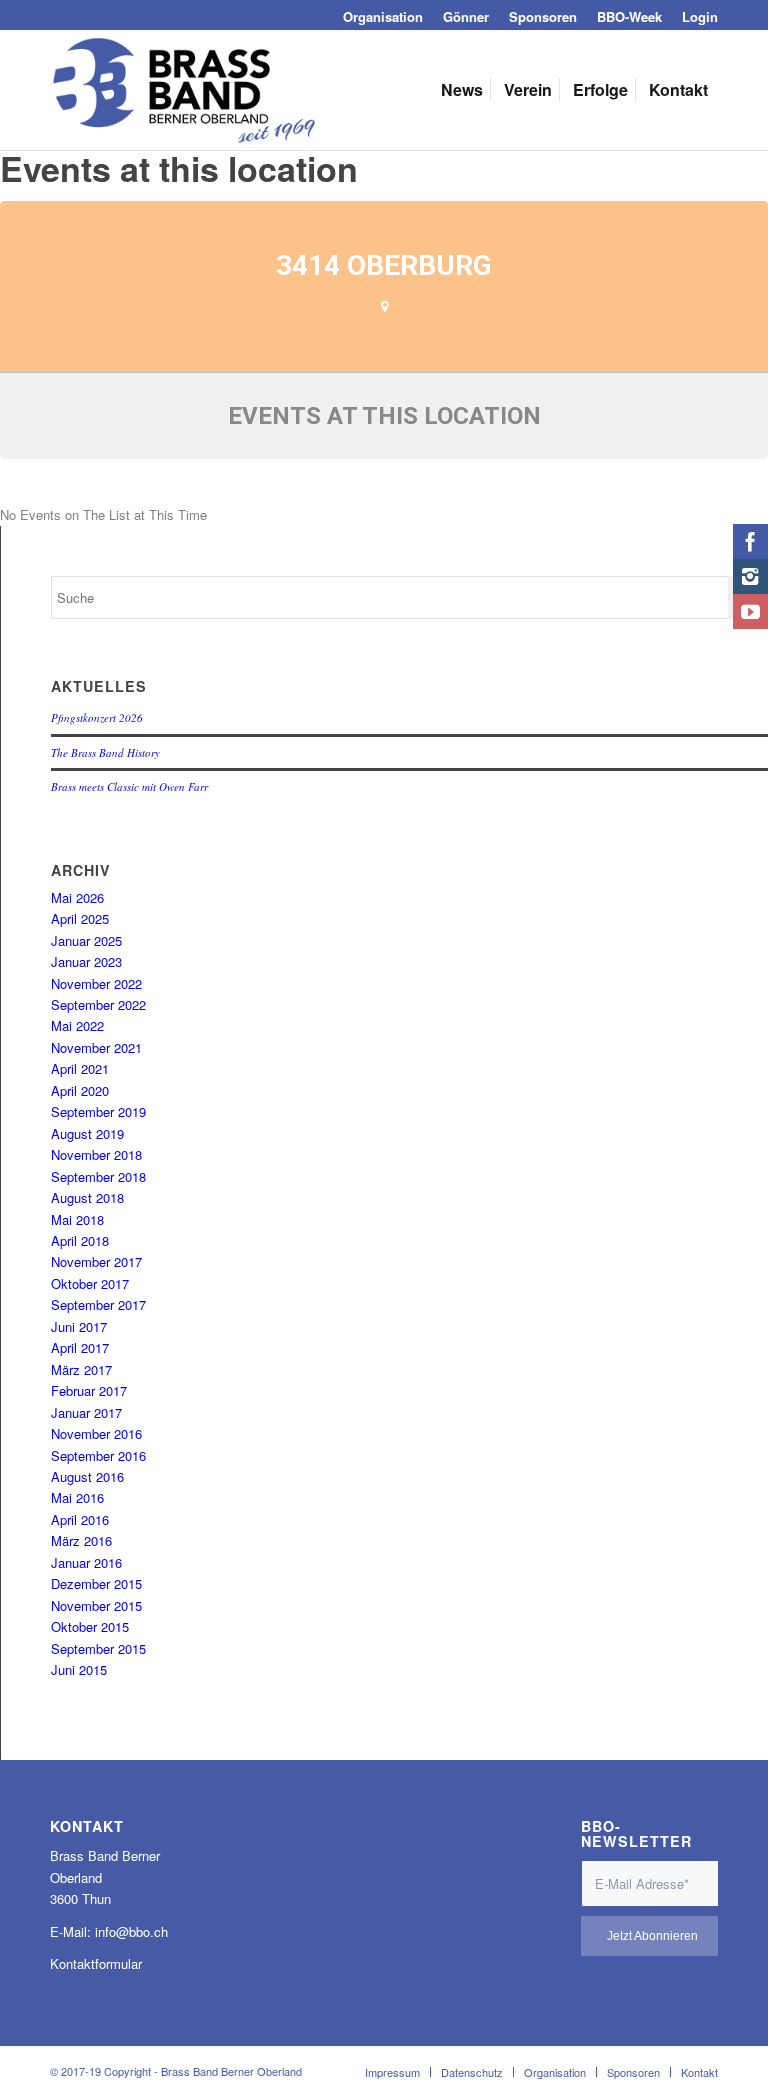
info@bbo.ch (131, 1931)
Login (700, 16)
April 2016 (80, 1519)
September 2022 (98, 1004)
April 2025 (80, 918)
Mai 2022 (77, 1025)
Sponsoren (543, 16)
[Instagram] (750, 576)
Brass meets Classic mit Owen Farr (129, 786)
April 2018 (80, 1240)
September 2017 (98, 1304)
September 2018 (98, 1176)
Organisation (383, 16)
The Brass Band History (105, 752)
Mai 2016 (77, 1497)
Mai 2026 (77, 897)
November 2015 (96, 1605)
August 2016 (87, 1476)
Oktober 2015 (90, 1626)
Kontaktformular (96, 1963)
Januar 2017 (86, 1412)
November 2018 (96, 1154)
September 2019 (98, 1111)
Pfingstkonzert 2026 (97, 717)
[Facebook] (750, 541)
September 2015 (98, 1648)
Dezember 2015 (96, 1583)
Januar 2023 (86, 961)
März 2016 (81, 1540)
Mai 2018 (77, 1219)
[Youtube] (750, 611)
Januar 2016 (86, 1562)
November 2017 (96, 1261)
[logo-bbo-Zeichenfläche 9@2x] (184, 90)
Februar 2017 (89, 1390)
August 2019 (87, 1133)
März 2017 (81, 1369)
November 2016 (96, 1433)
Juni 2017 (79, 1326)
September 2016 (98, 1455)
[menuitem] (383, 16)
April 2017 (80, 1347)
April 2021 (80, 1068)
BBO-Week (629, 16)
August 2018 (87, 1197)
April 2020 (80, 1090)
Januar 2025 (86, 940)
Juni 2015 (79, 1669)
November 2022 (96, 983)
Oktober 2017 (90, 1283)
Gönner (466, 16)
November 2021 (96, 1047)
